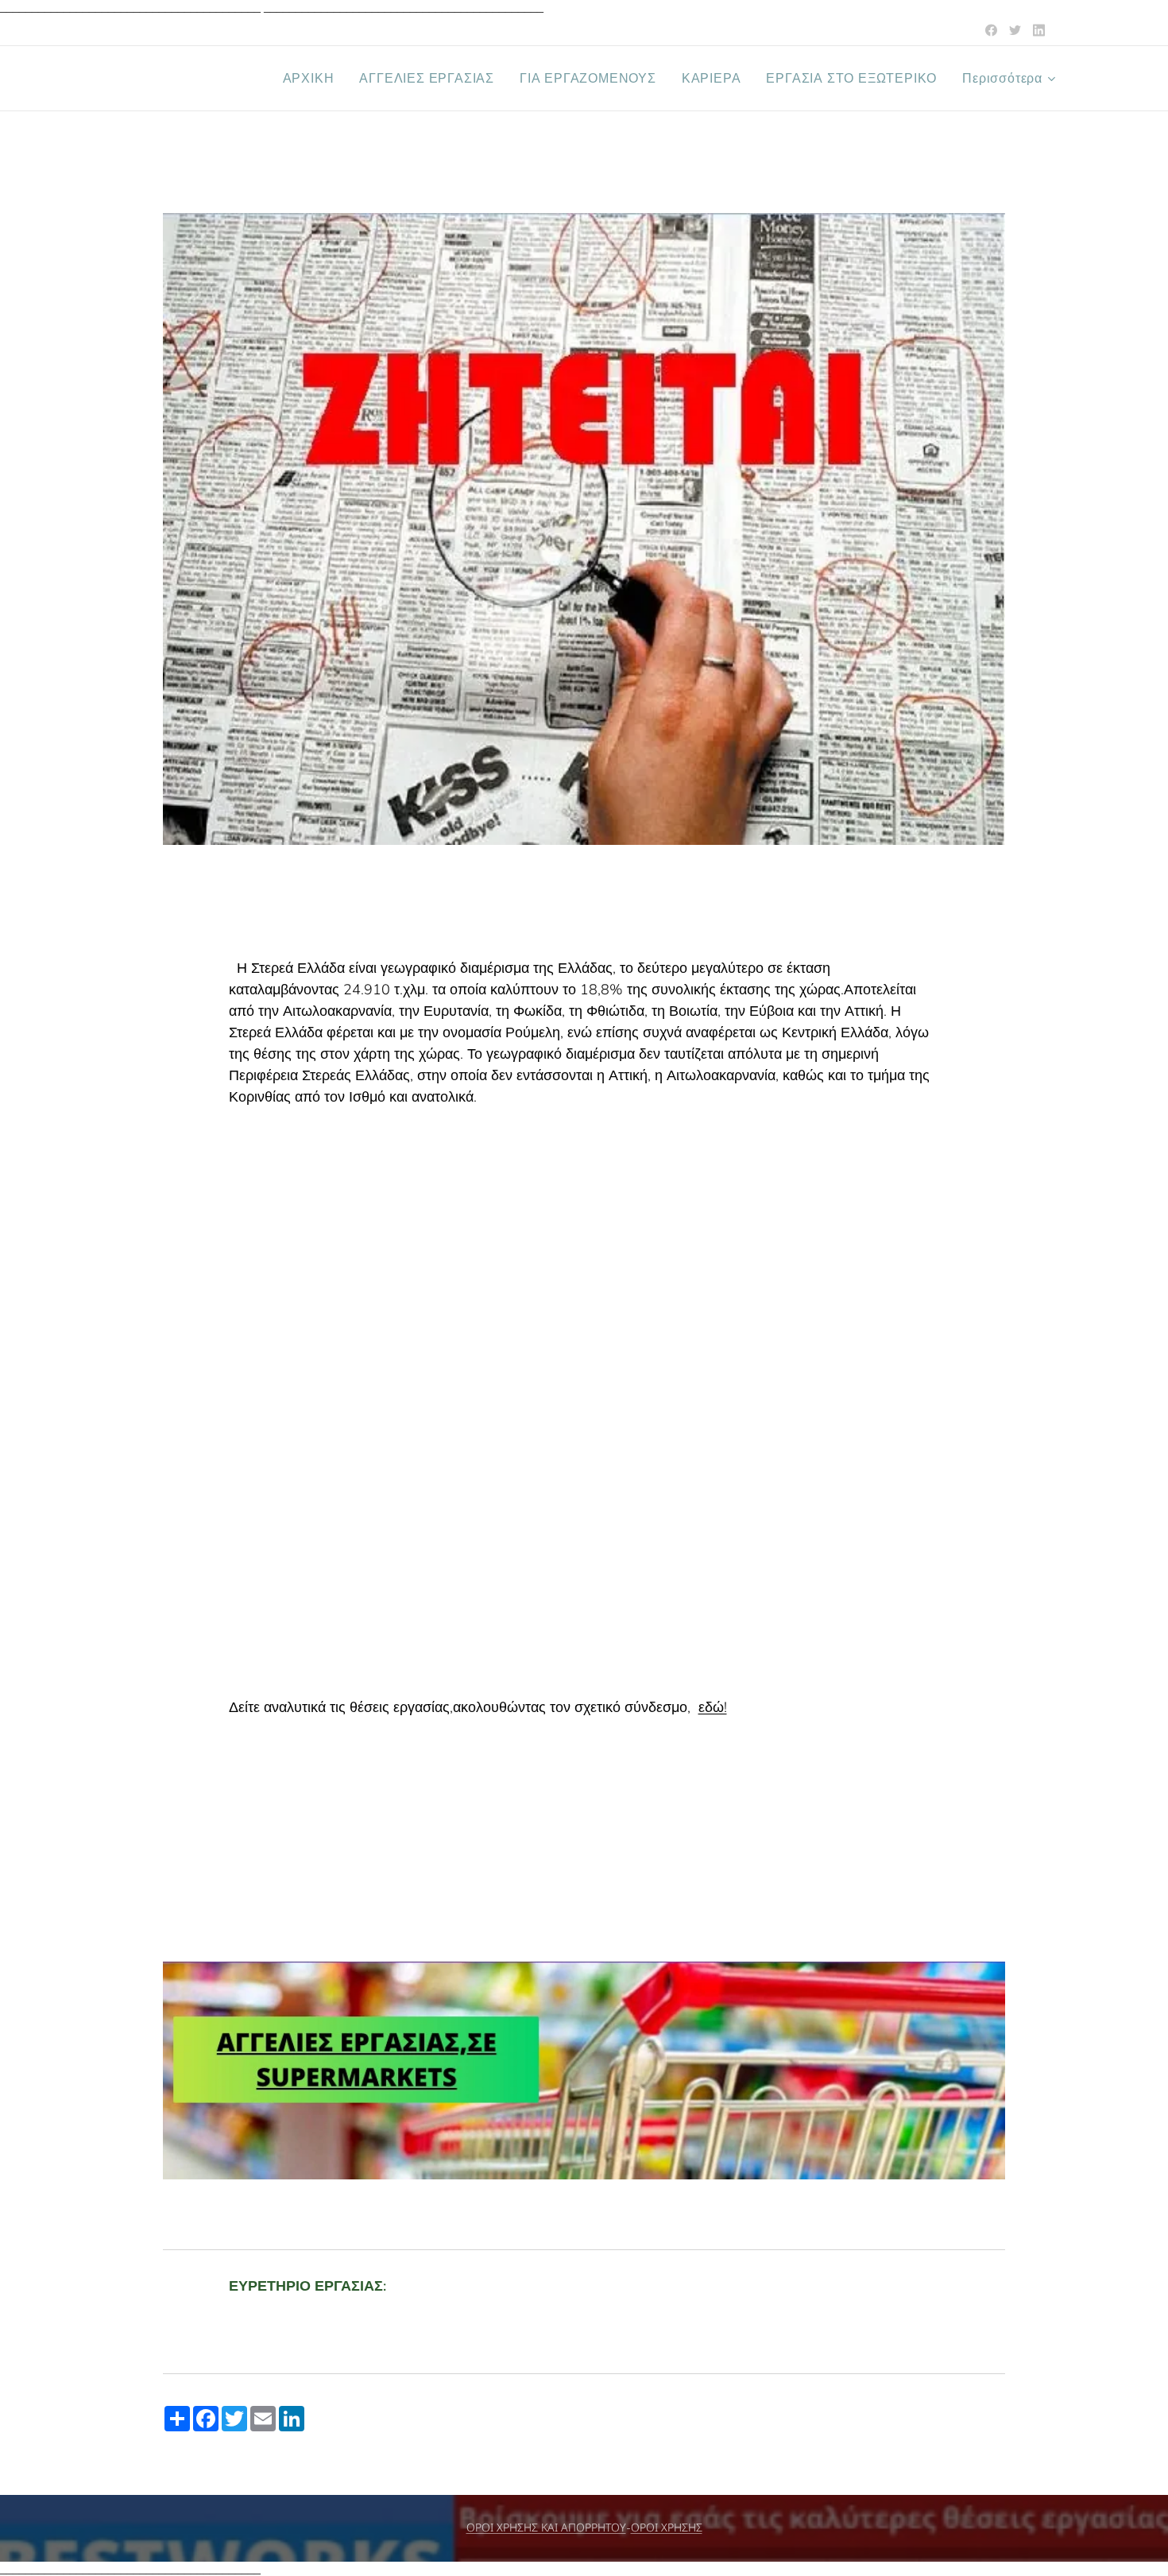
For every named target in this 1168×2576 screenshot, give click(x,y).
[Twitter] (1015, 30)
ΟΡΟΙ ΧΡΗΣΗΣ (667, 2528)
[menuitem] (313, 79)
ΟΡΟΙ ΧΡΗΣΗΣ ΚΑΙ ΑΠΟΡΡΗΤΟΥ (546, 2528)
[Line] (991, 30)
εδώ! (713, 1707)
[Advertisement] (584, 1381)
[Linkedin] (1039, 30)
